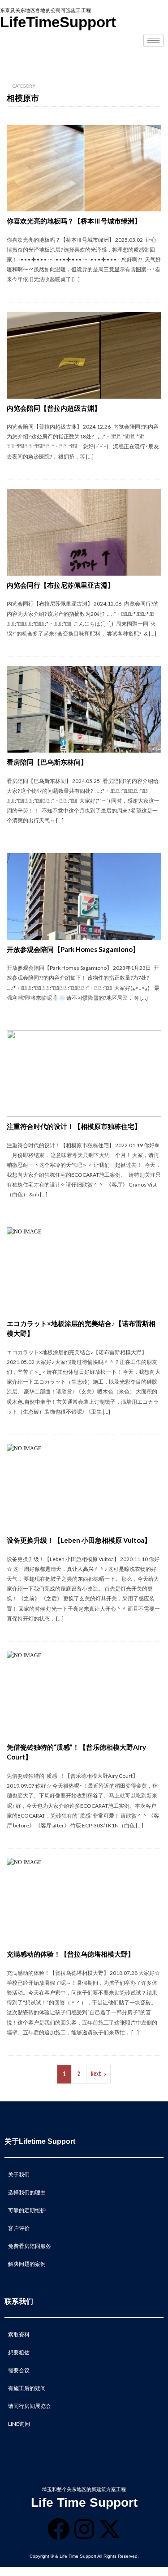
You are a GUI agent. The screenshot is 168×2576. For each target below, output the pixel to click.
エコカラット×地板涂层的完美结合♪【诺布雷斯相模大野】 (81, 1328)
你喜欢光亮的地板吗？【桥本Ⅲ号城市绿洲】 (74, 221)
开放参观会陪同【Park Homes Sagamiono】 (73, 949)
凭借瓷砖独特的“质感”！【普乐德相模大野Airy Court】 (76, 1752)
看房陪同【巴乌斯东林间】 (47, 762)
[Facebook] (59, 2529)
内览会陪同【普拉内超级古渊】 (54, 408)
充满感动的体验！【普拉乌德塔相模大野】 (71, 1954)
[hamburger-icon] (153, 40)
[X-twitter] (110, 2529)
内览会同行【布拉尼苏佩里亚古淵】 (60, 585)
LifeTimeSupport (58, 22)
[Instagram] (84, 2529)
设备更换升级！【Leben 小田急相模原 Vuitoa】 (79, 1540)
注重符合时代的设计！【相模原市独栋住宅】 (74, 1126)
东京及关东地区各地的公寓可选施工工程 (45, 10)
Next (96, 2074)
